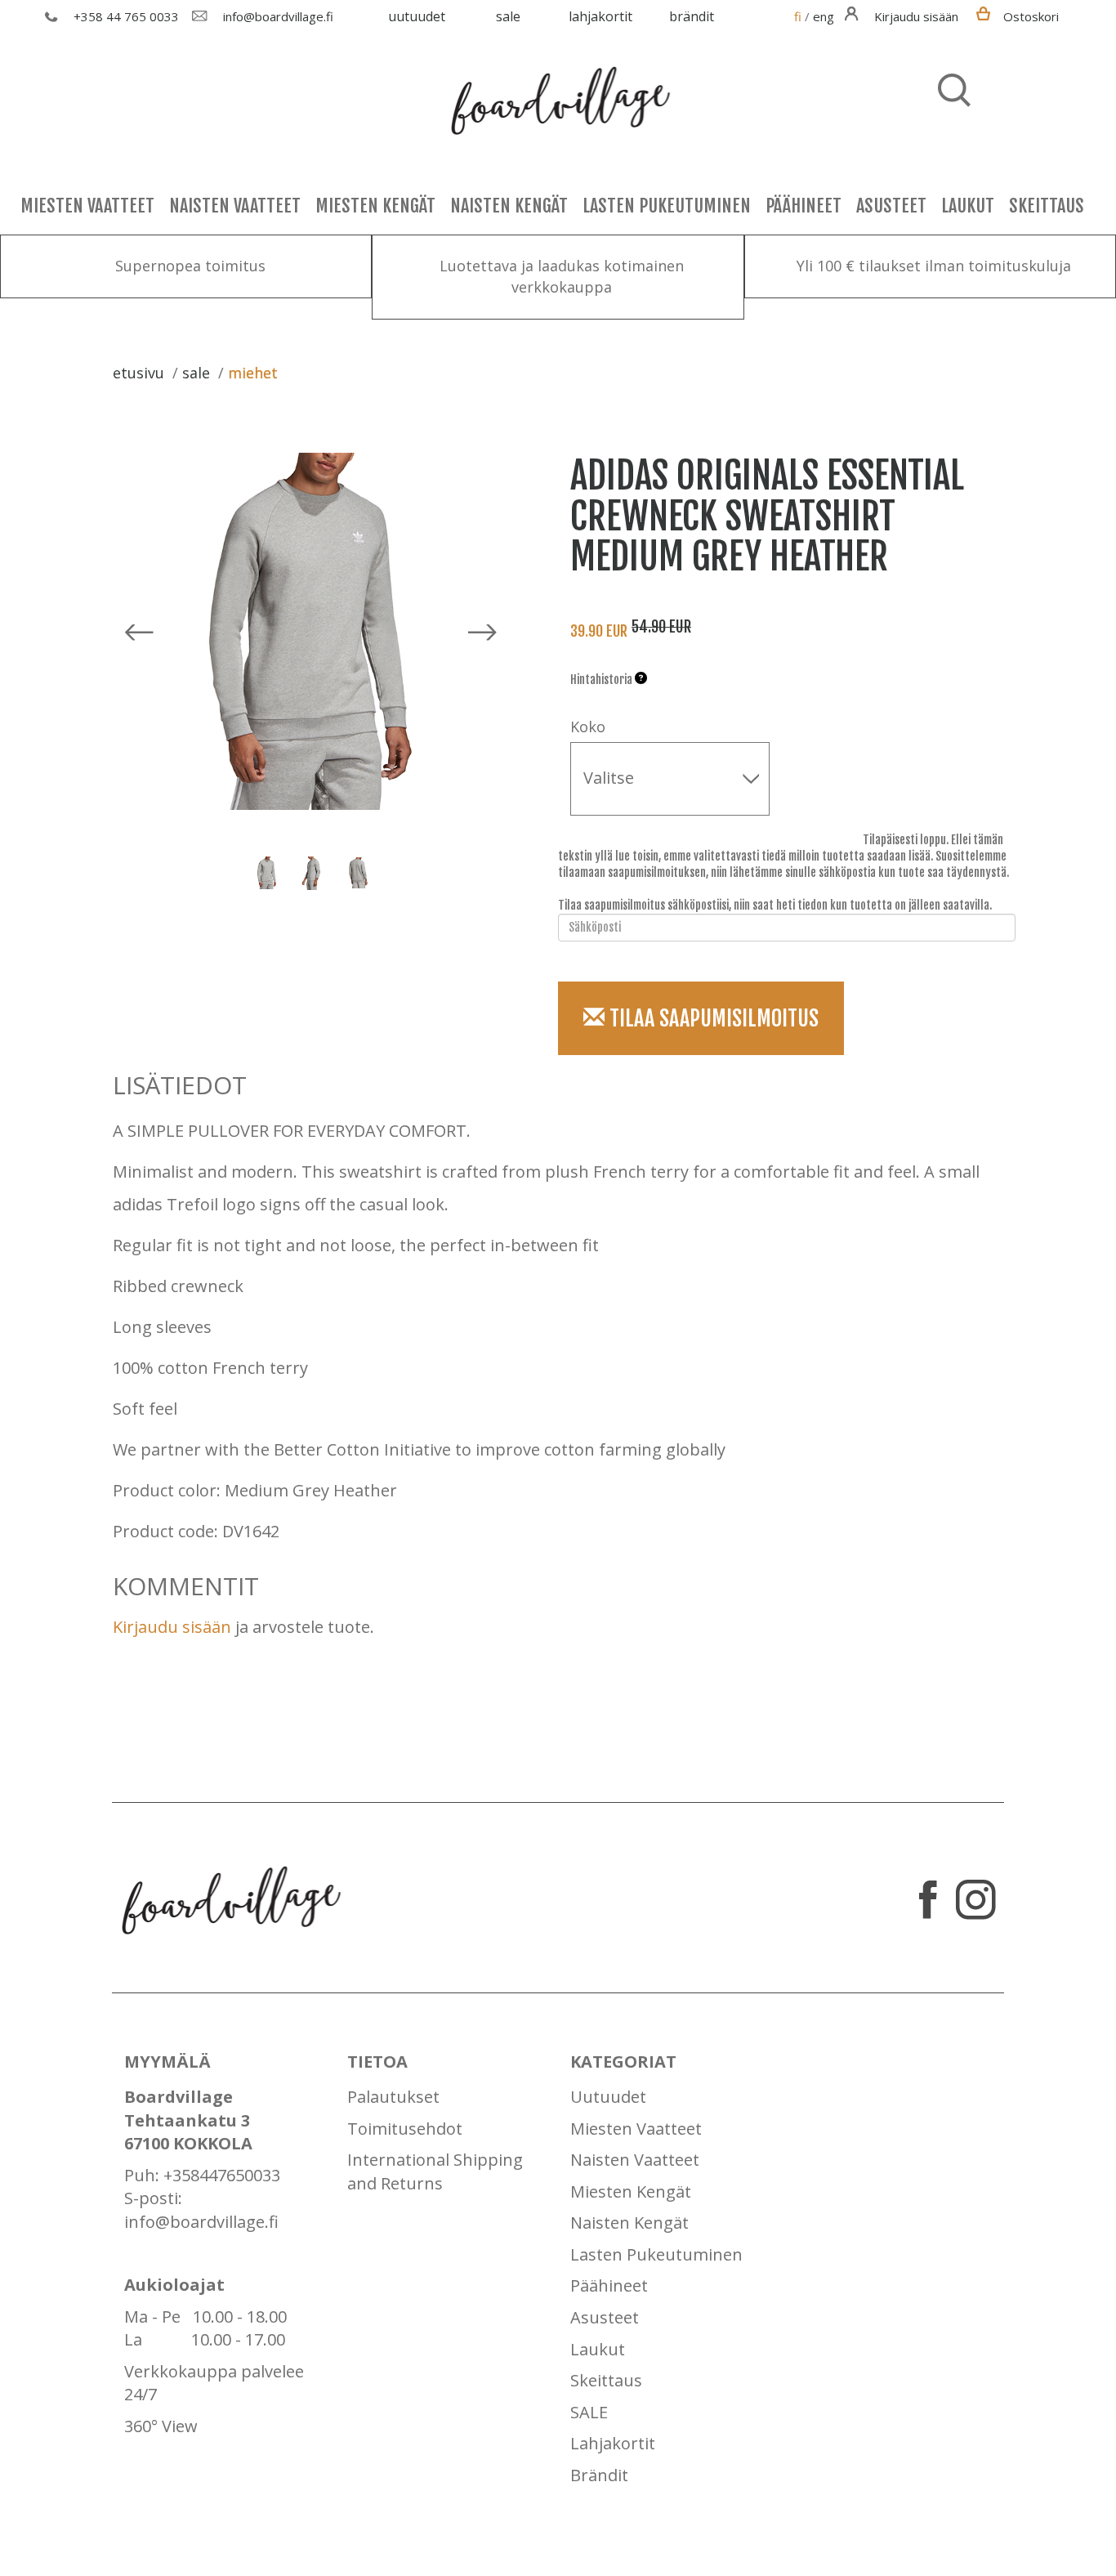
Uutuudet (417, 16)
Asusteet (891, 206)
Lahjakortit (600, 16)
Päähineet (804, 206)
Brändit (692, 16)
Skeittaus (1047, 206)
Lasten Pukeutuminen (667, 206)
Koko (588, 727)
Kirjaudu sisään (172, 1627)
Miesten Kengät (375, 206)
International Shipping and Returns (435, 2171)
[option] (281, 873)
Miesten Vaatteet (87, 206)
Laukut (968, 206)
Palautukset (393, 2097)
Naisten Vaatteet (235, 206)
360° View (161, 2426)
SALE (508, 16)
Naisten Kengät (509, 206)
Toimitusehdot (405, 2129)
